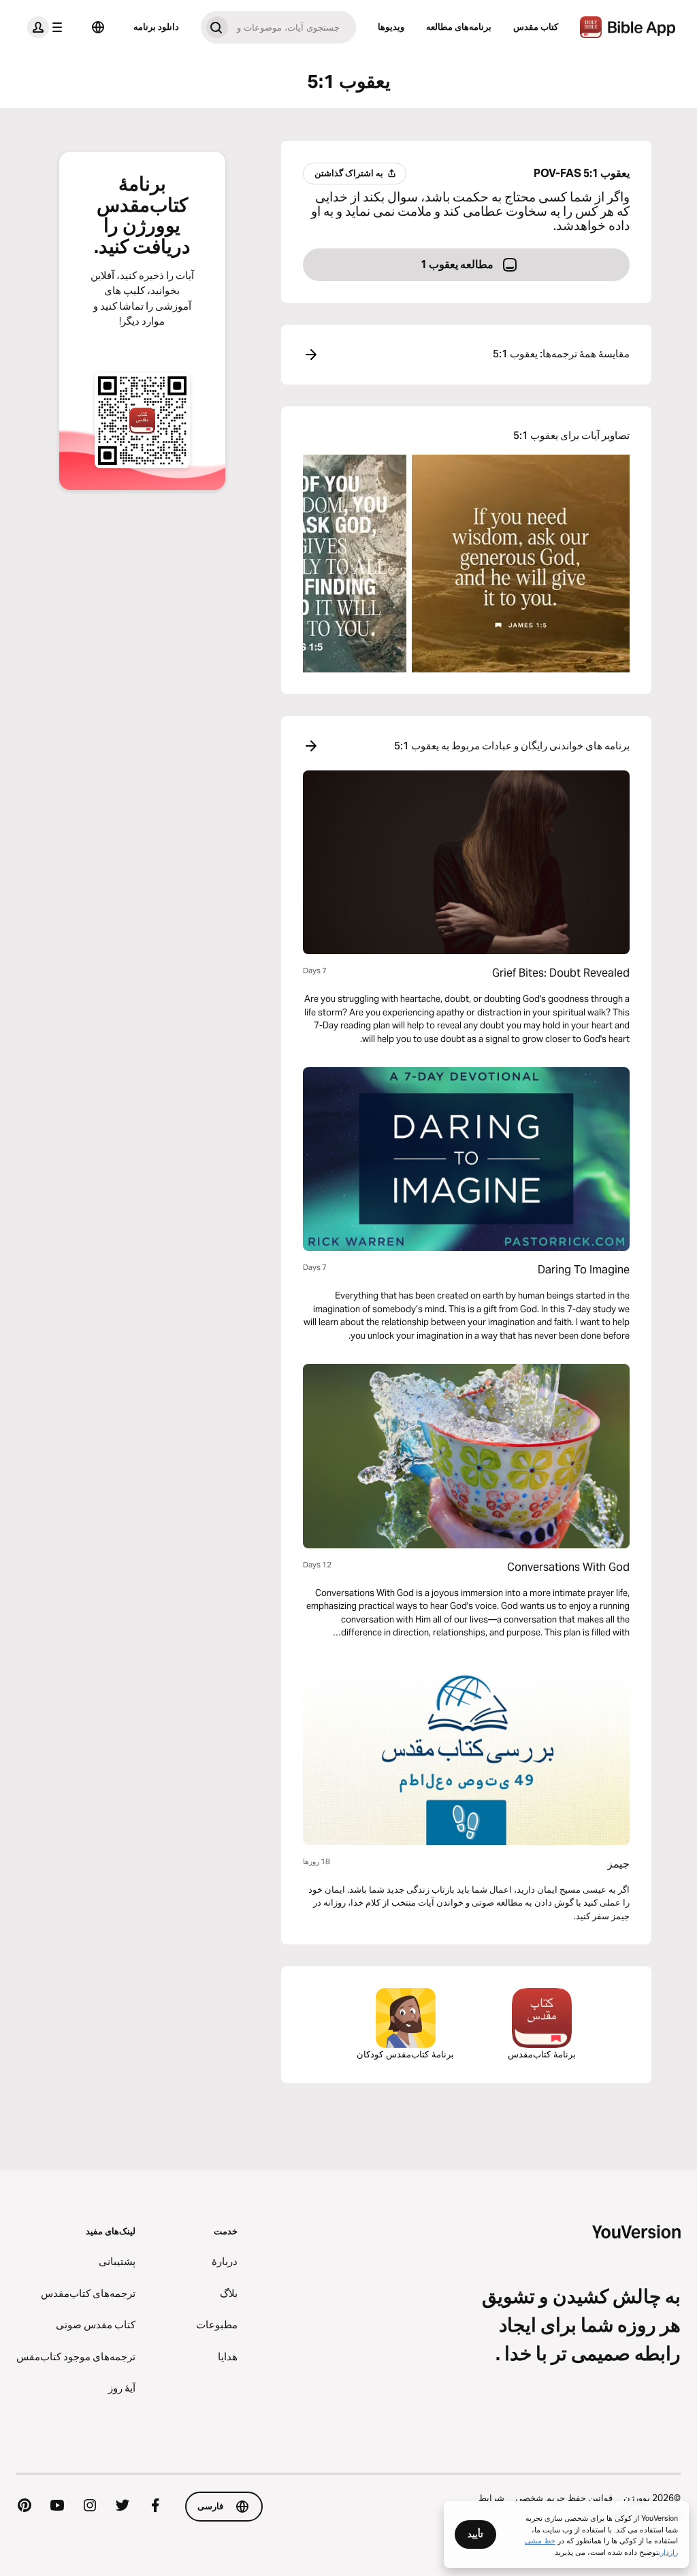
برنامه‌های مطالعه (459, 27)
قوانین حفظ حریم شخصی (564, 2498)
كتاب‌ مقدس (536, 27)
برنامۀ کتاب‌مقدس (542, 2054)
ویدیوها (391, 27)
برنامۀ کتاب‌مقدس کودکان (405, 2054)
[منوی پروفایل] (48, 27)
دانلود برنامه (156, 27)
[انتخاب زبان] (98, 27)
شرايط (491, 2498)
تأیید (475, 2534)
